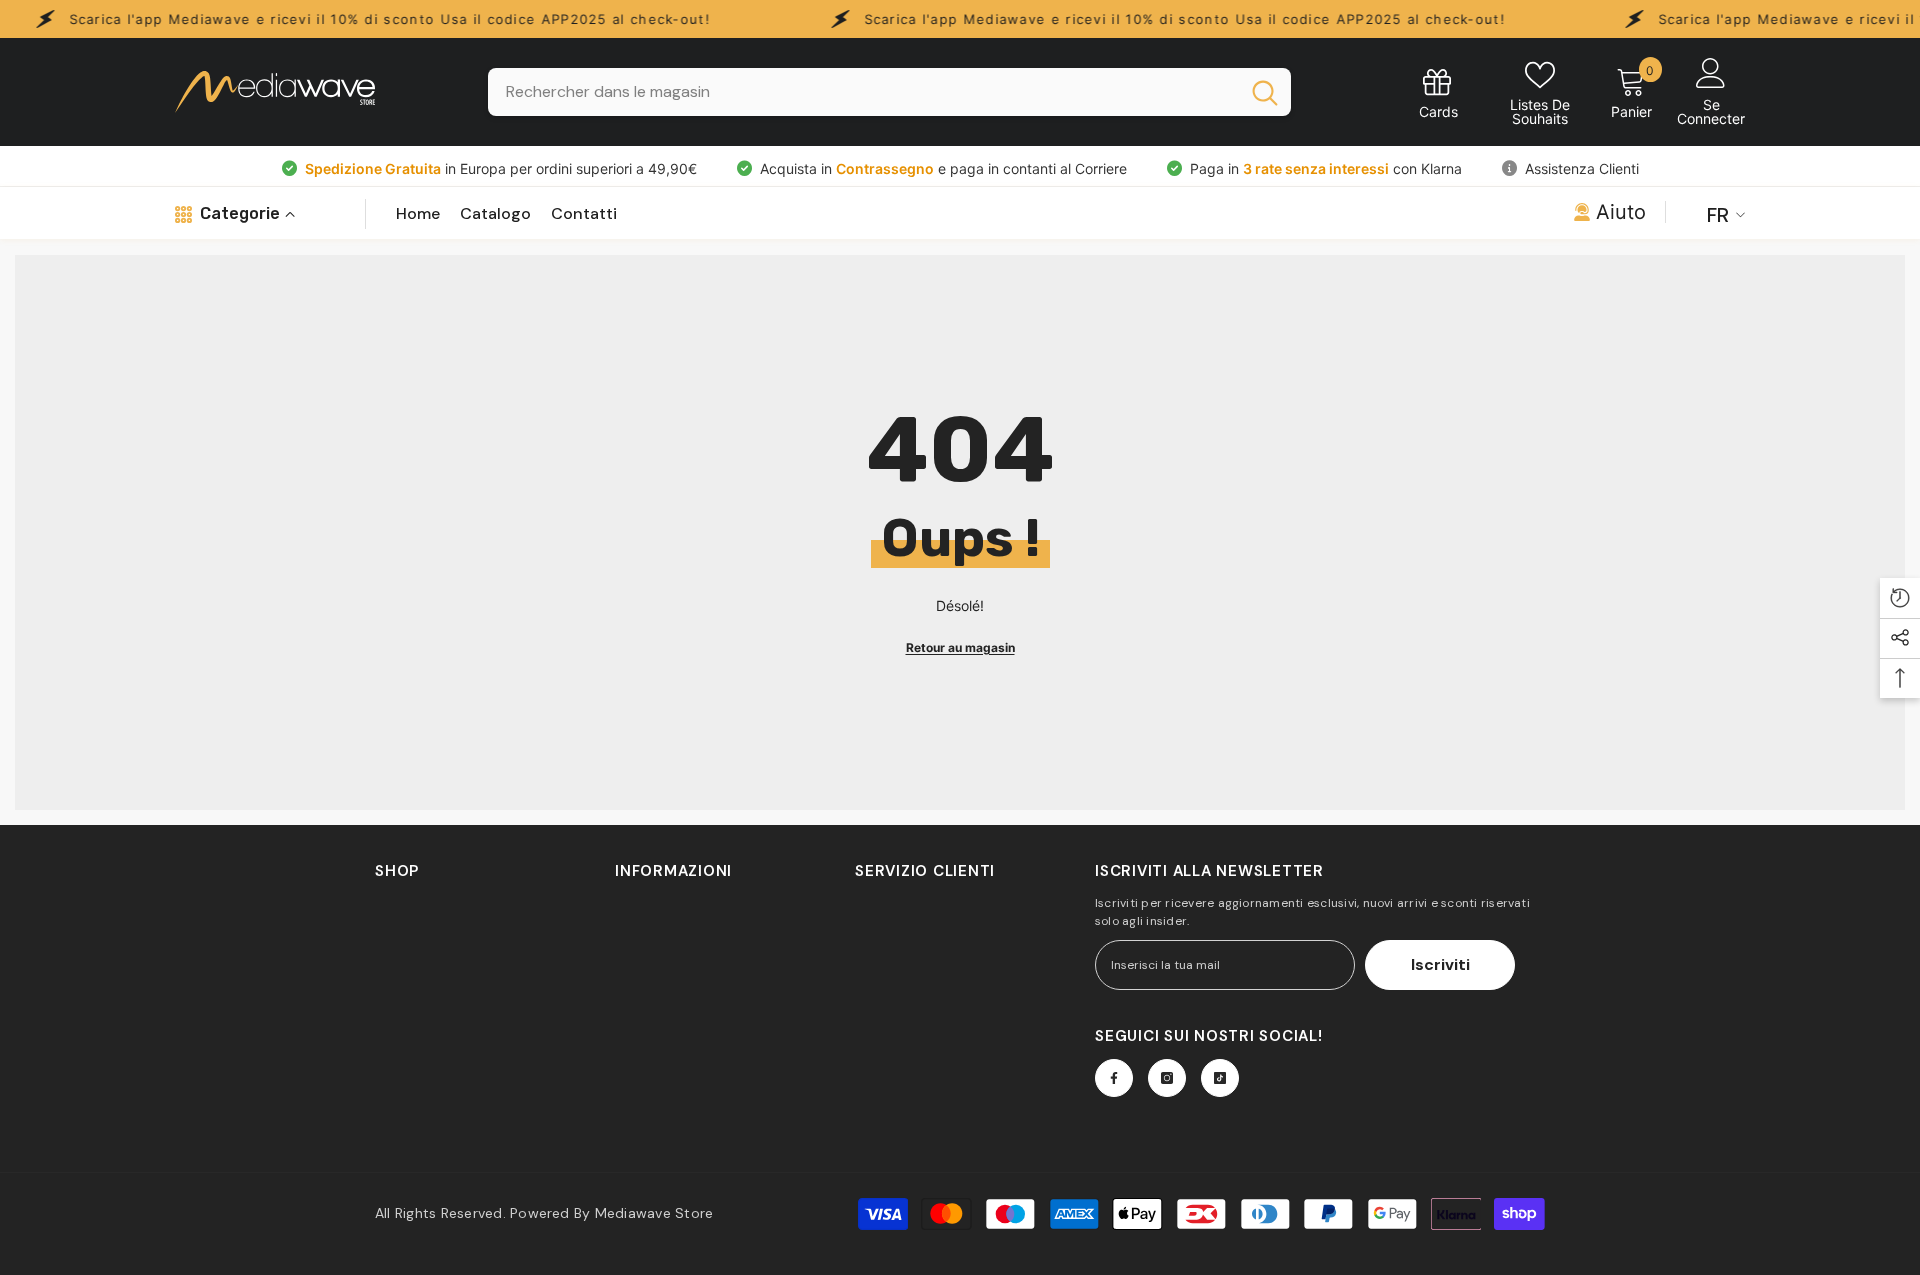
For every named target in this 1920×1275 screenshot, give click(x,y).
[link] (1438, 92)
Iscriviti (1440, 964)
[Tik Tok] (1220, 1078)
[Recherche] (889, 92)
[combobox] (863, 92)
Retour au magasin (960, 647)
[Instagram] (1167, 1078)
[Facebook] (1114, 1078)
